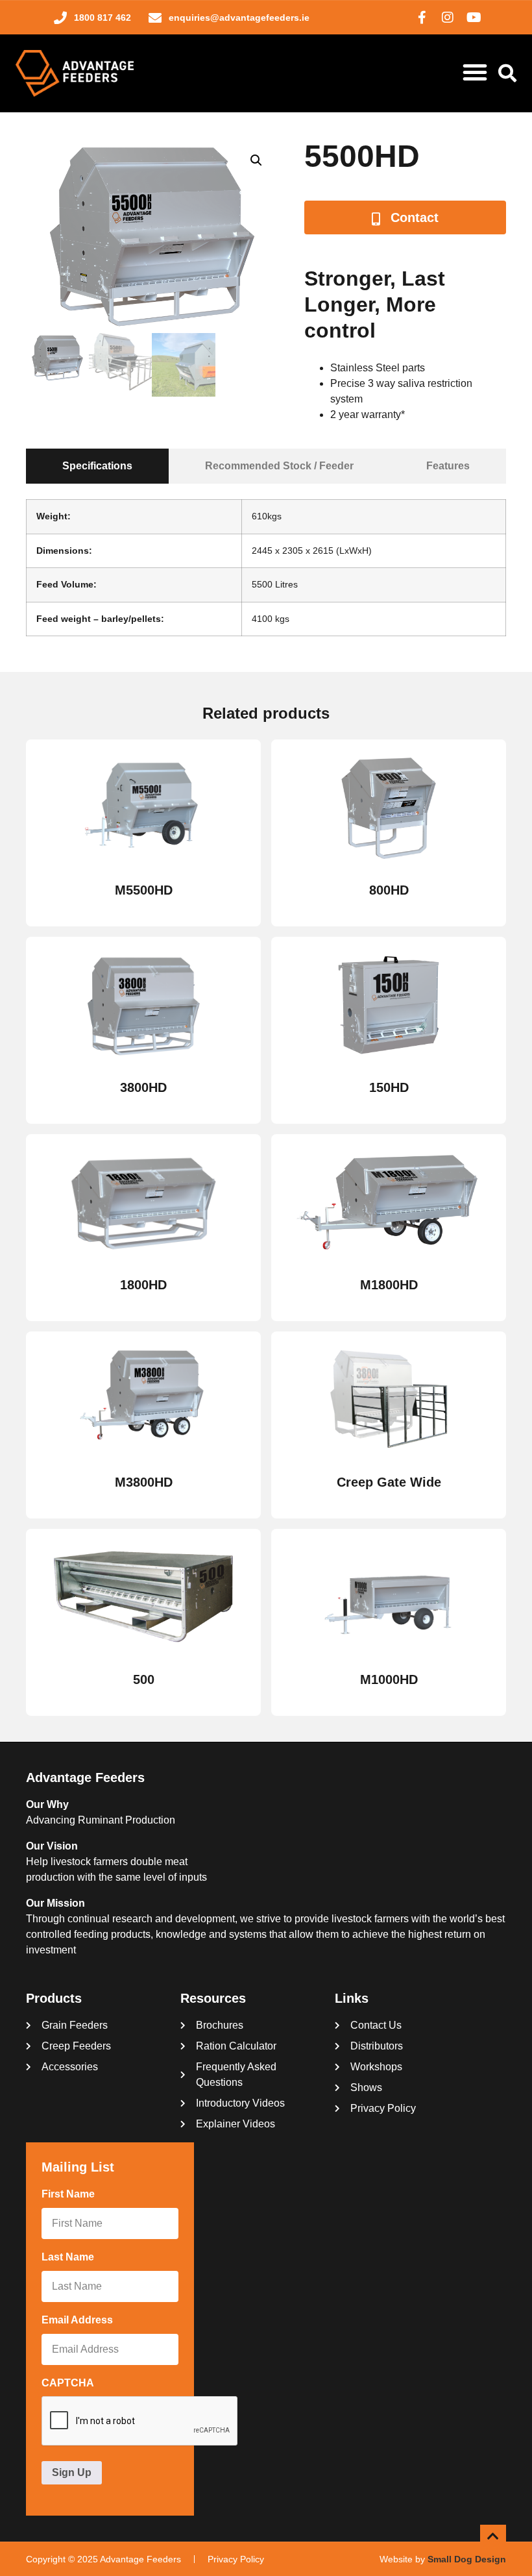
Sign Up (72, 2472)
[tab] (97, 466)
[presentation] (140, 2421)
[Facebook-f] (422, 18)
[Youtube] (474, 18)
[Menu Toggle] (475, 72)
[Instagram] (448, 18)
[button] (256, 160)
